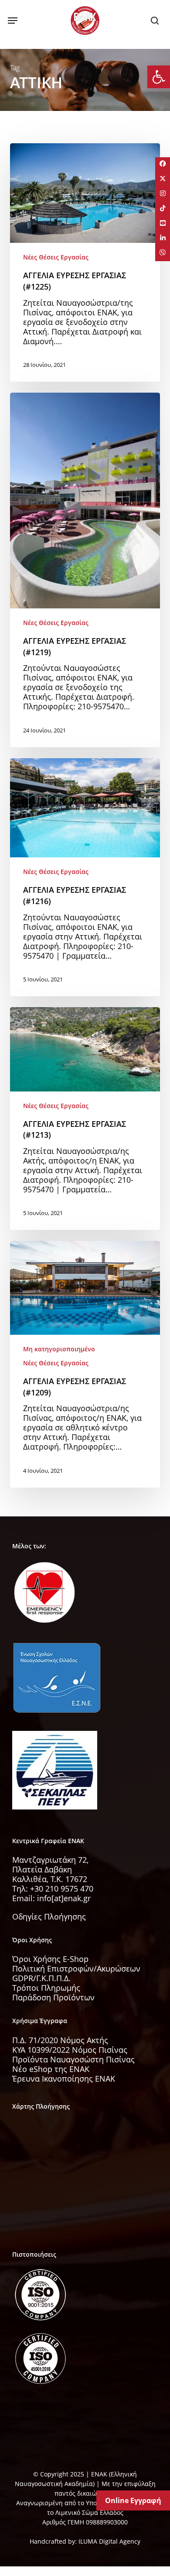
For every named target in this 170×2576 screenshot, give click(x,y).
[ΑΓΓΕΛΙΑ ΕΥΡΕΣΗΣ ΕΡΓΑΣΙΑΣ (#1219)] (85, 570)
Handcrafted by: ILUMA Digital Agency (85, 2541)
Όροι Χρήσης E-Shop (50, 1959)
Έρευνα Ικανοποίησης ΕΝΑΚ (64, 2079)
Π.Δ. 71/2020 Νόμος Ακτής (60, 2040)
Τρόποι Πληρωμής (46, 1988)
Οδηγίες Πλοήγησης (49, 1916)
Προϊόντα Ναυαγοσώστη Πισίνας (73, 2059)
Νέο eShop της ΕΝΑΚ (51, 2069)
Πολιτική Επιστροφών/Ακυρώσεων (76, 1968)
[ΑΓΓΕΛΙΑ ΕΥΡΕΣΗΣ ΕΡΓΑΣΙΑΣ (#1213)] (85, 1119)
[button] (13, 21)
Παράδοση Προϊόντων (53, 1997)
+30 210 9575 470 (62, 1889)
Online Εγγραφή (133, 2500)
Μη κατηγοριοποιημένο (59, 1349)
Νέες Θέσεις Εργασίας (56, 257)
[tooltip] (163, 165)
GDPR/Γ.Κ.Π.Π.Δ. (41, 1978)
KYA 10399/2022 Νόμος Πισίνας (70, 2050)
